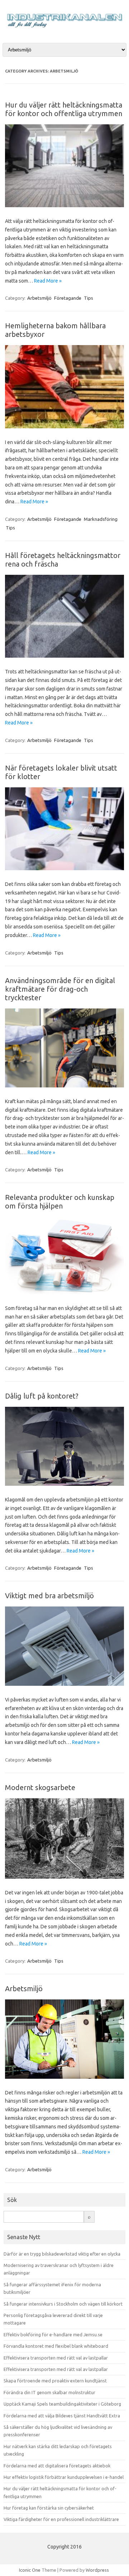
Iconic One (30, 2570)
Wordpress (97, 2570)
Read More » (48, 281)
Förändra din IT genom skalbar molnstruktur (49, 2392)
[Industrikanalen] (64, 29)
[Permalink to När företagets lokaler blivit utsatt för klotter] (64, 868)
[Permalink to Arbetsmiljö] (64, 2077)
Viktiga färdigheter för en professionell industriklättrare (61, 2519)
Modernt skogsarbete (40, 1787)
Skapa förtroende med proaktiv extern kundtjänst (55, 2381)
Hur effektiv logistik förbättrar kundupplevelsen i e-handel (64, 2477)
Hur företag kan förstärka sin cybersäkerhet (49, 2508)
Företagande (68, 298)
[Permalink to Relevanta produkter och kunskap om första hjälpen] (64, 1292)
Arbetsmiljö (39, 298)
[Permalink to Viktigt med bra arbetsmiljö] (64, 1684)
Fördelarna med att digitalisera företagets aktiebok (57, 2466)
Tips (89, 298)
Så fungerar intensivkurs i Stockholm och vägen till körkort (63, 2304)
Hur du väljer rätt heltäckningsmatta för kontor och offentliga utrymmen (64, 109)
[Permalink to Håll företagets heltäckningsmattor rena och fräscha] (64, 656)
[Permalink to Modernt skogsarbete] (64, 1877)
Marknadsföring (101, 519)
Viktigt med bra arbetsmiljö (49, 1596)
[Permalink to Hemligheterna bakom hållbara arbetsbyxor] (64, 427)
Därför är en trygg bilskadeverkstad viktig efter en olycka (62, 2254)
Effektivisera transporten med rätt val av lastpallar (56, 2358)
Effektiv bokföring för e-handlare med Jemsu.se (53, 2335)
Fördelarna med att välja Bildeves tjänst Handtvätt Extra (62, 2416)
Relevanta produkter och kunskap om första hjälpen (60, 1202)
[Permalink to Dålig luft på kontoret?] (64, 1484)
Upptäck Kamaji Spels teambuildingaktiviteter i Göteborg (62, 2404)
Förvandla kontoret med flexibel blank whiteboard (56, 2346)
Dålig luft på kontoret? (42, 1396)
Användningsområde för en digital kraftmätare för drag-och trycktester (60, 989)
